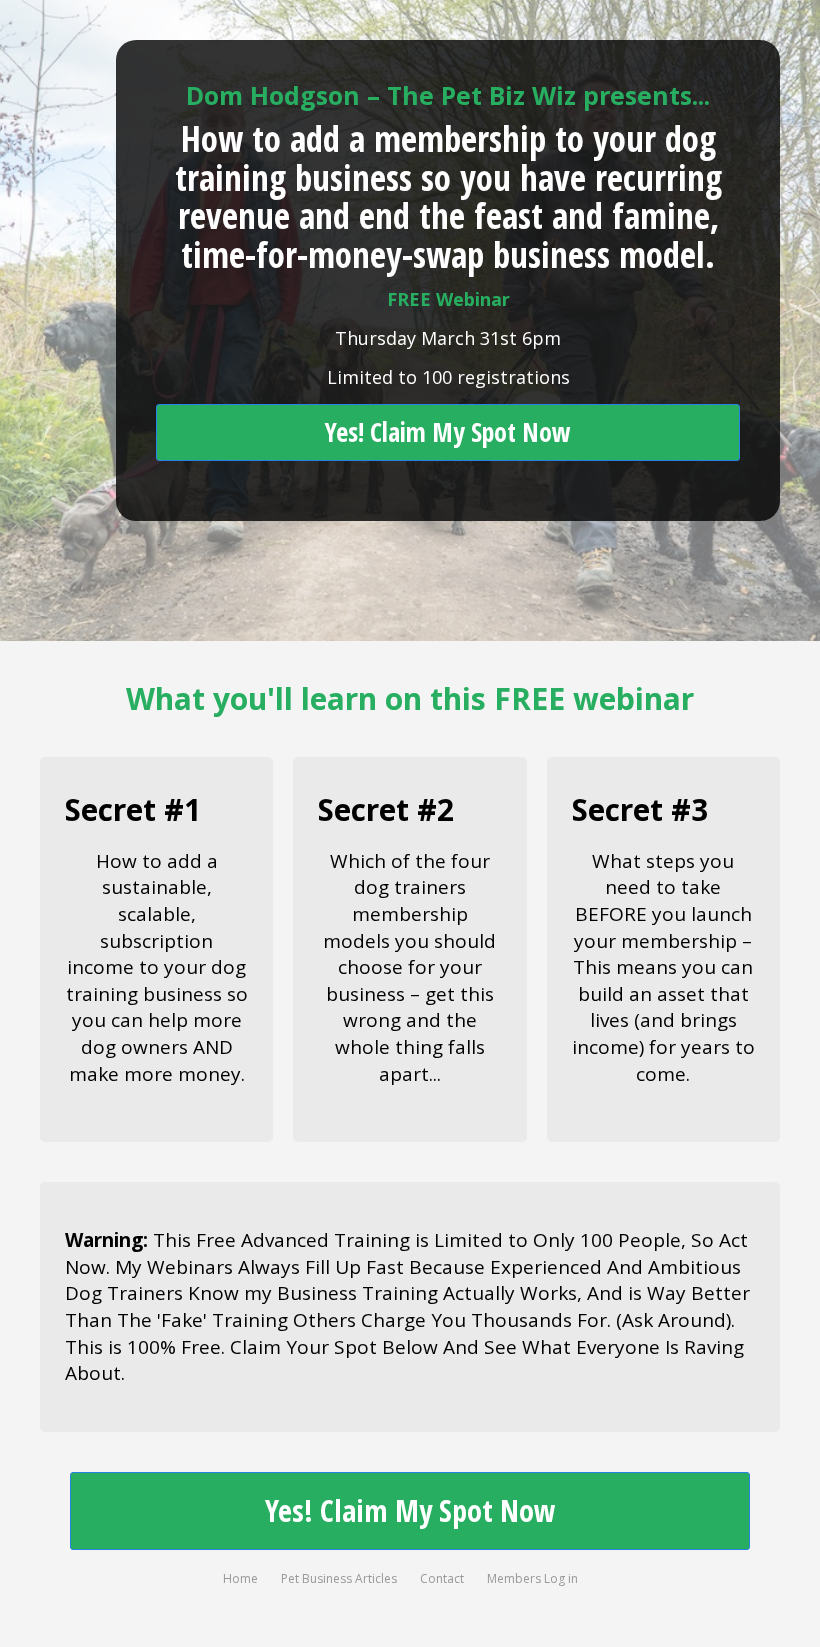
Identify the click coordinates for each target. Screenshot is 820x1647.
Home (240, 1578)
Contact (442, 1578)
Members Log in (532, 1578)
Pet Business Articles (339, 1578)
